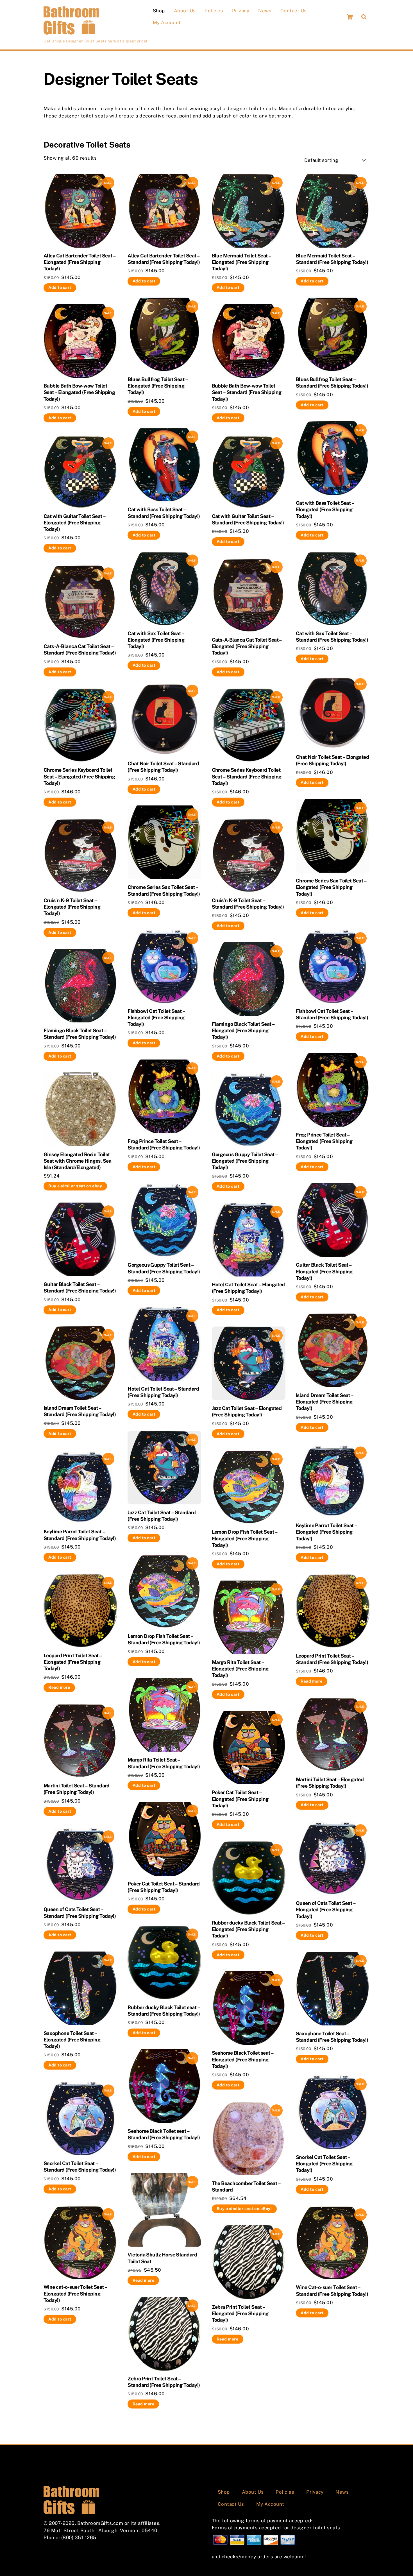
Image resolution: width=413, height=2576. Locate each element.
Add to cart (60, 287)
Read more (59, 1687)
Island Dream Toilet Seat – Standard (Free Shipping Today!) (80, 1411)
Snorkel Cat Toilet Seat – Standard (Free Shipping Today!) (80, 2167)
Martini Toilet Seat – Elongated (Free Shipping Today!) (330, 1783)
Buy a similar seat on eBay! (244, 2209)
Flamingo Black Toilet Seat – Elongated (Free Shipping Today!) (243, 1030)
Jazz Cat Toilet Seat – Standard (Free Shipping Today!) (162, 1516)
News (265, 11)
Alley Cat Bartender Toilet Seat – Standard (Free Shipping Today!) (164, 259)
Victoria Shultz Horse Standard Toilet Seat (162, 2258)
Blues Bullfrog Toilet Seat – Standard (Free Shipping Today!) (332, 382)
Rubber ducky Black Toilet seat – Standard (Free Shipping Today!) (164, 2011)
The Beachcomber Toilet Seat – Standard (246, 2186)
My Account (167, 22)
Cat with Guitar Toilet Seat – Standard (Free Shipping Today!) (248, 519)
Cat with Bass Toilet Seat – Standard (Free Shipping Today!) (164, 513)
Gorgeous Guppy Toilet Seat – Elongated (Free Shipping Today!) (245, 1161)
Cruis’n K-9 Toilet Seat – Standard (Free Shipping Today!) (248, 904)
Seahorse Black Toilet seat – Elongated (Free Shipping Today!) (243, 2059)
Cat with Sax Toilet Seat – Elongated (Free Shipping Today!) (156, 640)
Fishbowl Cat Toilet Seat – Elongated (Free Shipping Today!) (156, 1018)
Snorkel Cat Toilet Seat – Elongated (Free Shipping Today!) (324, 2164)
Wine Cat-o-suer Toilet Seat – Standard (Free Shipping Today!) (332, 2290)
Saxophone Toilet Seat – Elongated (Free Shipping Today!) (72, 2040)
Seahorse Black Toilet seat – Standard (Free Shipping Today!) (164, 2134)
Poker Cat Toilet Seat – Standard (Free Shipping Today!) (164, 1887)
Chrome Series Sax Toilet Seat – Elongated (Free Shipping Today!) (331, 887)
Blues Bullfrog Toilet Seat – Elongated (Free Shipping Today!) (158, 386)
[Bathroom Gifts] (72, 33)
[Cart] (350, 17)
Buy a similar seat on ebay (75, 1186)
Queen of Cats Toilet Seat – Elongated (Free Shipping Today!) (326, 1910)
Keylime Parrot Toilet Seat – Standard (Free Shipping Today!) (80, 1535)
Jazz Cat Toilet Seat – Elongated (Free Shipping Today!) (247, 1411)
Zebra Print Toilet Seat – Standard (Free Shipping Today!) (164, 2382)
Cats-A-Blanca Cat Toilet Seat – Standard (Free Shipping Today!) (80, 649)
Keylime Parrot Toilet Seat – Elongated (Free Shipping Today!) (326, 1532)
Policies (214, 11)
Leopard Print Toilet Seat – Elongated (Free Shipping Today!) (73, 1662)
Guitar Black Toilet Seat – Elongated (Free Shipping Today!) (324, 1271)
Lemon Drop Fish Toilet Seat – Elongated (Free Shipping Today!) (245, 1538)
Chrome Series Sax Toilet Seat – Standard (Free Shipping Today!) (164, 890)
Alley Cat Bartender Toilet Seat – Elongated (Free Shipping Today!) (80, 262)
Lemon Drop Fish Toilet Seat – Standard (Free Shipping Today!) (164, 1639)
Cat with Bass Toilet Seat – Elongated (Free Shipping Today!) (325, 509)
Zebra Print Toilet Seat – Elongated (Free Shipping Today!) (240, 2313)
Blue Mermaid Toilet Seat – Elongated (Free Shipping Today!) (241, 262)
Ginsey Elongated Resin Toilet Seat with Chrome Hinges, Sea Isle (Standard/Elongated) (77, 1161)
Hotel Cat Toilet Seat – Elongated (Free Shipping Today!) (248, 1288)
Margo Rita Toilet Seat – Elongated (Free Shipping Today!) (240, 1669)
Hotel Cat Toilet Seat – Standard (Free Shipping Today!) (163, 1392)
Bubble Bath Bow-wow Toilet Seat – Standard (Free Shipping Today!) (247, 392)
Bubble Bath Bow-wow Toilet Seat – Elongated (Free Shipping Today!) (79, 392)
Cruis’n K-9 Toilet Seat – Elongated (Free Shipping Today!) (72, 907)
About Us (185, 11)
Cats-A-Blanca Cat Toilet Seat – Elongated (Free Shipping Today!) (247, 646)
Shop (159, 11)
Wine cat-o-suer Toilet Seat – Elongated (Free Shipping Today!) (75, 2293)
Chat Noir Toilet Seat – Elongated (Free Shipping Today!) (332, 760)
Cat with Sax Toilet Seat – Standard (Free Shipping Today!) (332, 637)
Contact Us (294, 11)
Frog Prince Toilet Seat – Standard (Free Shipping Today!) (164, 1144)
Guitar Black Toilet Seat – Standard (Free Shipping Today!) (80, 1287)
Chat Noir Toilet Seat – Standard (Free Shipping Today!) (163, 767)
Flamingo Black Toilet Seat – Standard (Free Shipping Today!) (80, 1034)
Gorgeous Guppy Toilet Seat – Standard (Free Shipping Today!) (164, 1268)
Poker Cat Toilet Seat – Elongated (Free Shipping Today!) (240, 1799)
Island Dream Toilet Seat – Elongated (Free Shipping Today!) (325, 1402)
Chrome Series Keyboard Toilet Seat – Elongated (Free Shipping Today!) (79, 776)
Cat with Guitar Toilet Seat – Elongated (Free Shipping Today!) (74, 523)
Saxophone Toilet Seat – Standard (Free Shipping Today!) (332, 2037)
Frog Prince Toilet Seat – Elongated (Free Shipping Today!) (324, 1141)
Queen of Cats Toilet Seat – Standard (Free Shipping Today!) (80, 1912)
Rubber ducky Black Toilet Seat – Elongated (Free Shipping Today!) (248, 1929)
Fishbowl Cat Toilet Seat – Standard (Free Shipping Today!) (332, 1014)
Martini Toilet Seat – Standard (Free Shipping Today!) (77, 1789)
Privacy (241, 11)
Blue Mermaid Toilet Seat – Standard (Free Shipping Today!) (332, 259)
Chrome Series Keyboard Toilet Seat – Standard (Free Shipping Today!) (247, 776)
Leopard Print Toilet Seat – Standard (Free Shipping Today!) (332, 1659)
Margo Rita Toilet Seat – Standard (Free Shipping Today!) (164, 1763)
